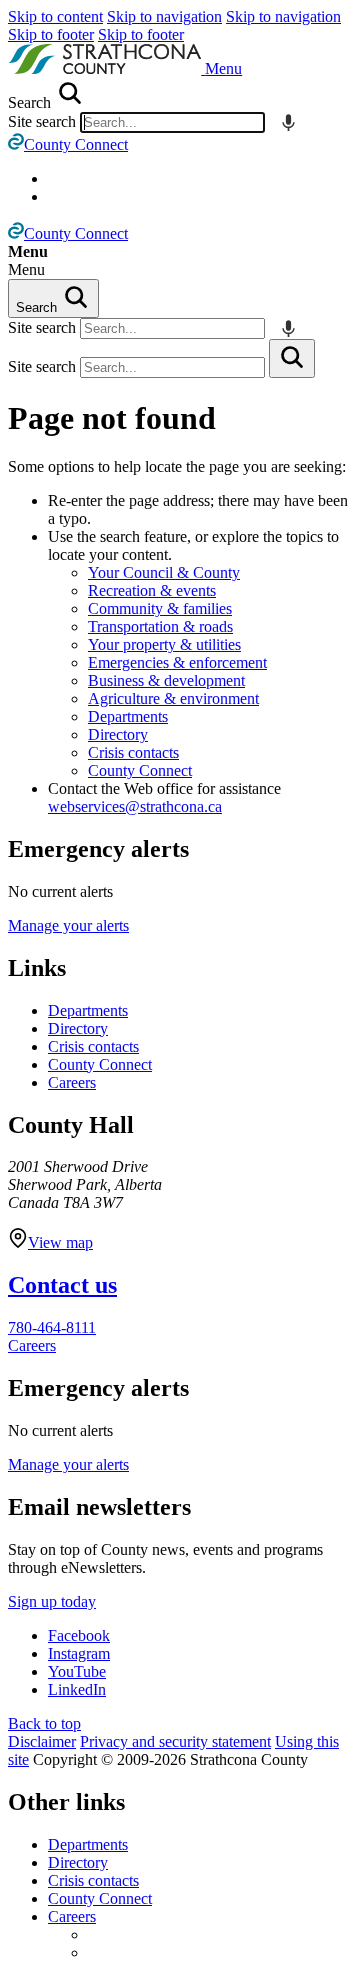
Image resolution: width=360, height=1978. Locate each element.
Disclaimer (42, 1741)
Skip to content (55, 16)
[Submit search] (292, 358)
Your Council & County (164, 572)
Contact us (62, 1285)
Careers (72, 1082)
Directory (118, 734)
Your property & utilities (164, 644)
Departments (128, 716)
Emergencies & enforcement (177, 662)
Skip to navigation (164, 16)
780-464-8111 (52, 1327)
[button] (223, 68)
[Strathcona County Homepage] (106, 68)
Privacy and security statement (175, 1741)
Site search (42, 121)
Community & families (160, 608)
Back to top (44, 1723)
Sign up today (52, 1601)
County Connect (140, 770)
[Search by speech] (288, 122)
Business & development (166, 680)
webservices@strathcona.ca (135, 806)
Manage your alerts (68, 925)
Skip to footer (51, 34)
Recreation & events (152, 590)
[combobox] (172, 122)
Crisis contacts (133, 752)
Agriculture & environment (173, 698)
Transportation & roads (160, 626)
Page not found (112, 418)
